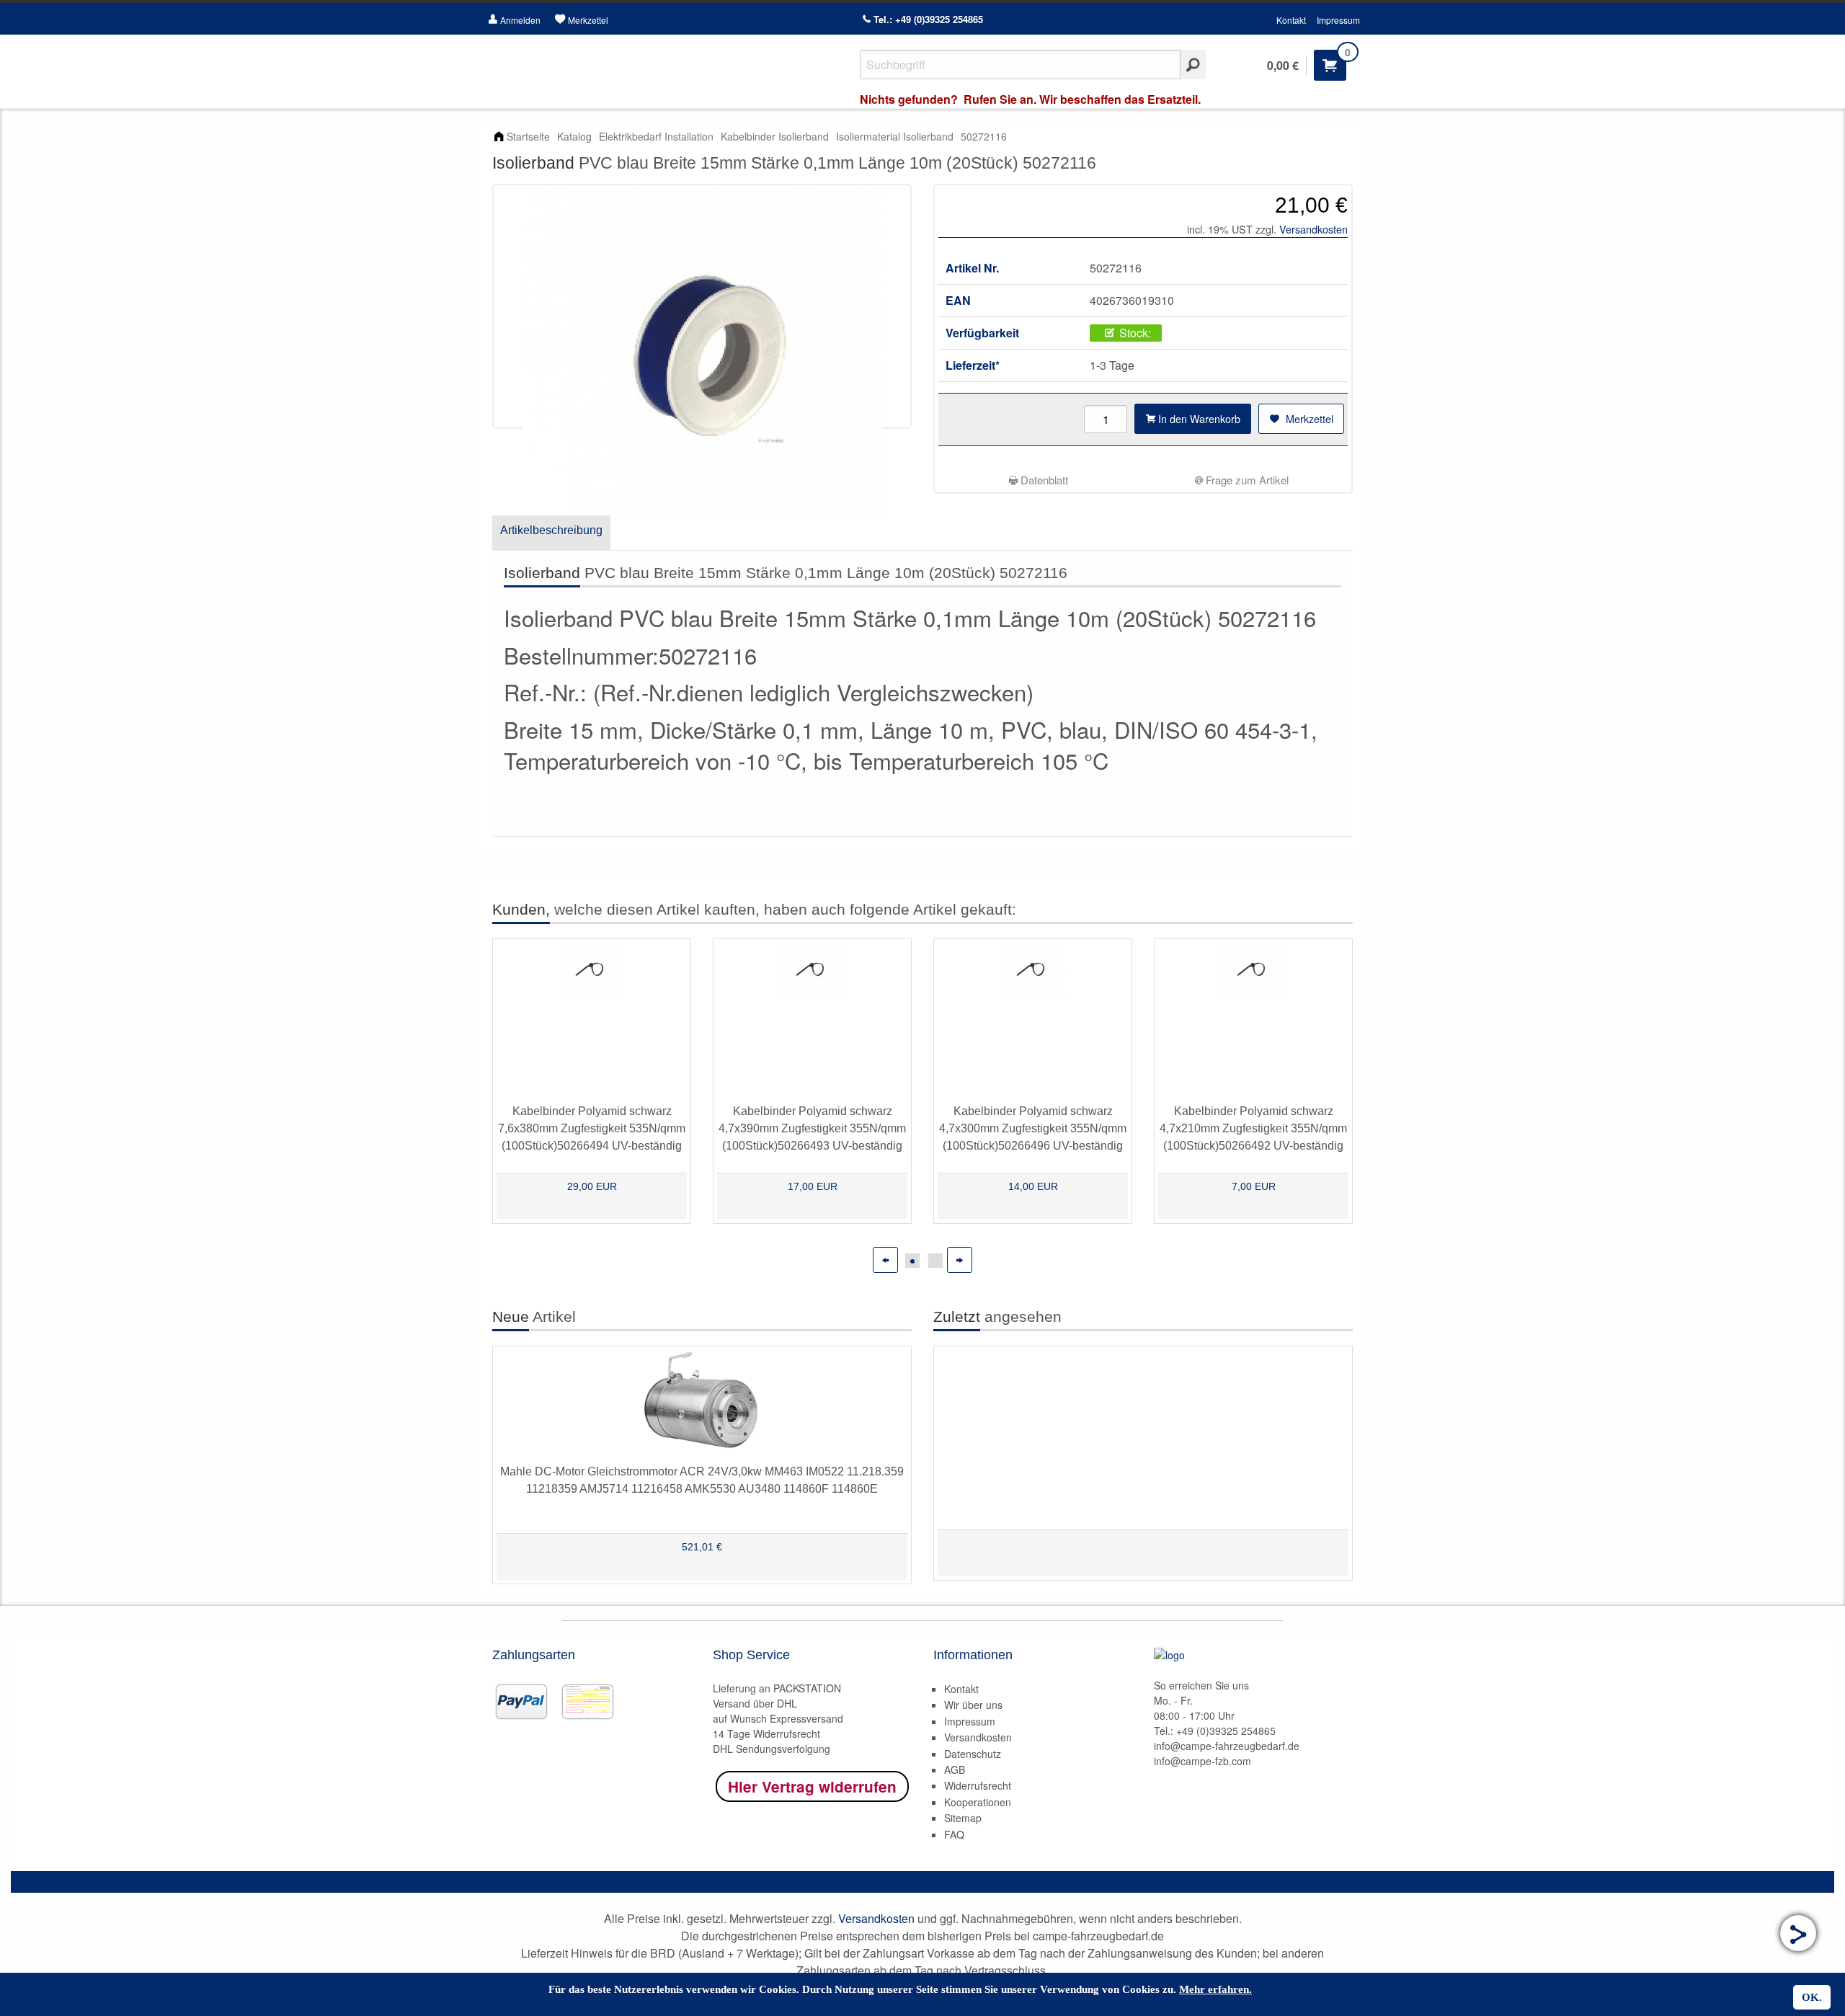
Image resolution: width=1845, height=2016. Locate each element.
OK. (1812, 1997)
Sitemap (963, 1818)
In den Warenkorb (1198, 418)
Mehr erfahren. (1215, 1989)
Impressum (1338, 20)
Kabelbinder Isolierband (775, 136)
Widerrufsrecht (978, 1785)
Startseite (528, 136)
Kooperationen (978, 1802)
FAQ (954, 1834)
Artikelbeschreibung (551, 530)
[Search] (1193, 65)
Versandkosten (1313, 229)
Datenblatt (1043, 480)
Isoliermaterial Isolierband (895, 136)
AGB (955, 1769)
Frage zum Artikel (1246, 480)
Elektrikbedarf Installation (656, 136)
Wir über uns (973, 1705)
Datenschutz (973, 1754)
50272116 (984, 136)
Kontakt (1291, 20)
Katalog (574, 136)
